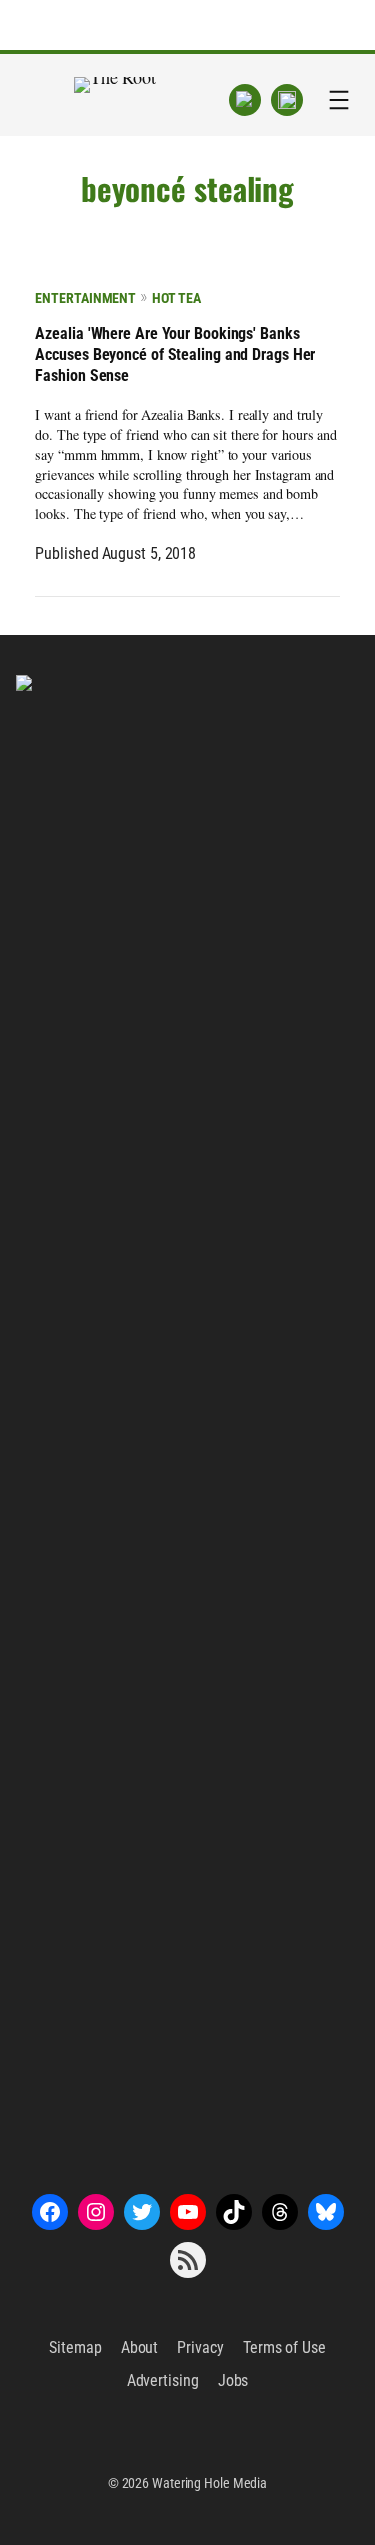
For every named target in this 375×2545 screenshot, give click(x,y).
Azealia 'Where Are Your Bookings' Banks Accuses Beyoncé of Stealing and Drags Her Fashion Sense (175, 354)
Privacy (200, 2347)
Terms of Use (284, 2347)
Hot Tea (176, 298)
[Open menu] (339, 100)
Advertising (163, 2380)
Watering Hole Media (209, 2483)
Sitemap (75, 2347)
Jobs (233, 2380)
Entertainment (85, 298)
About (140, 2347)
